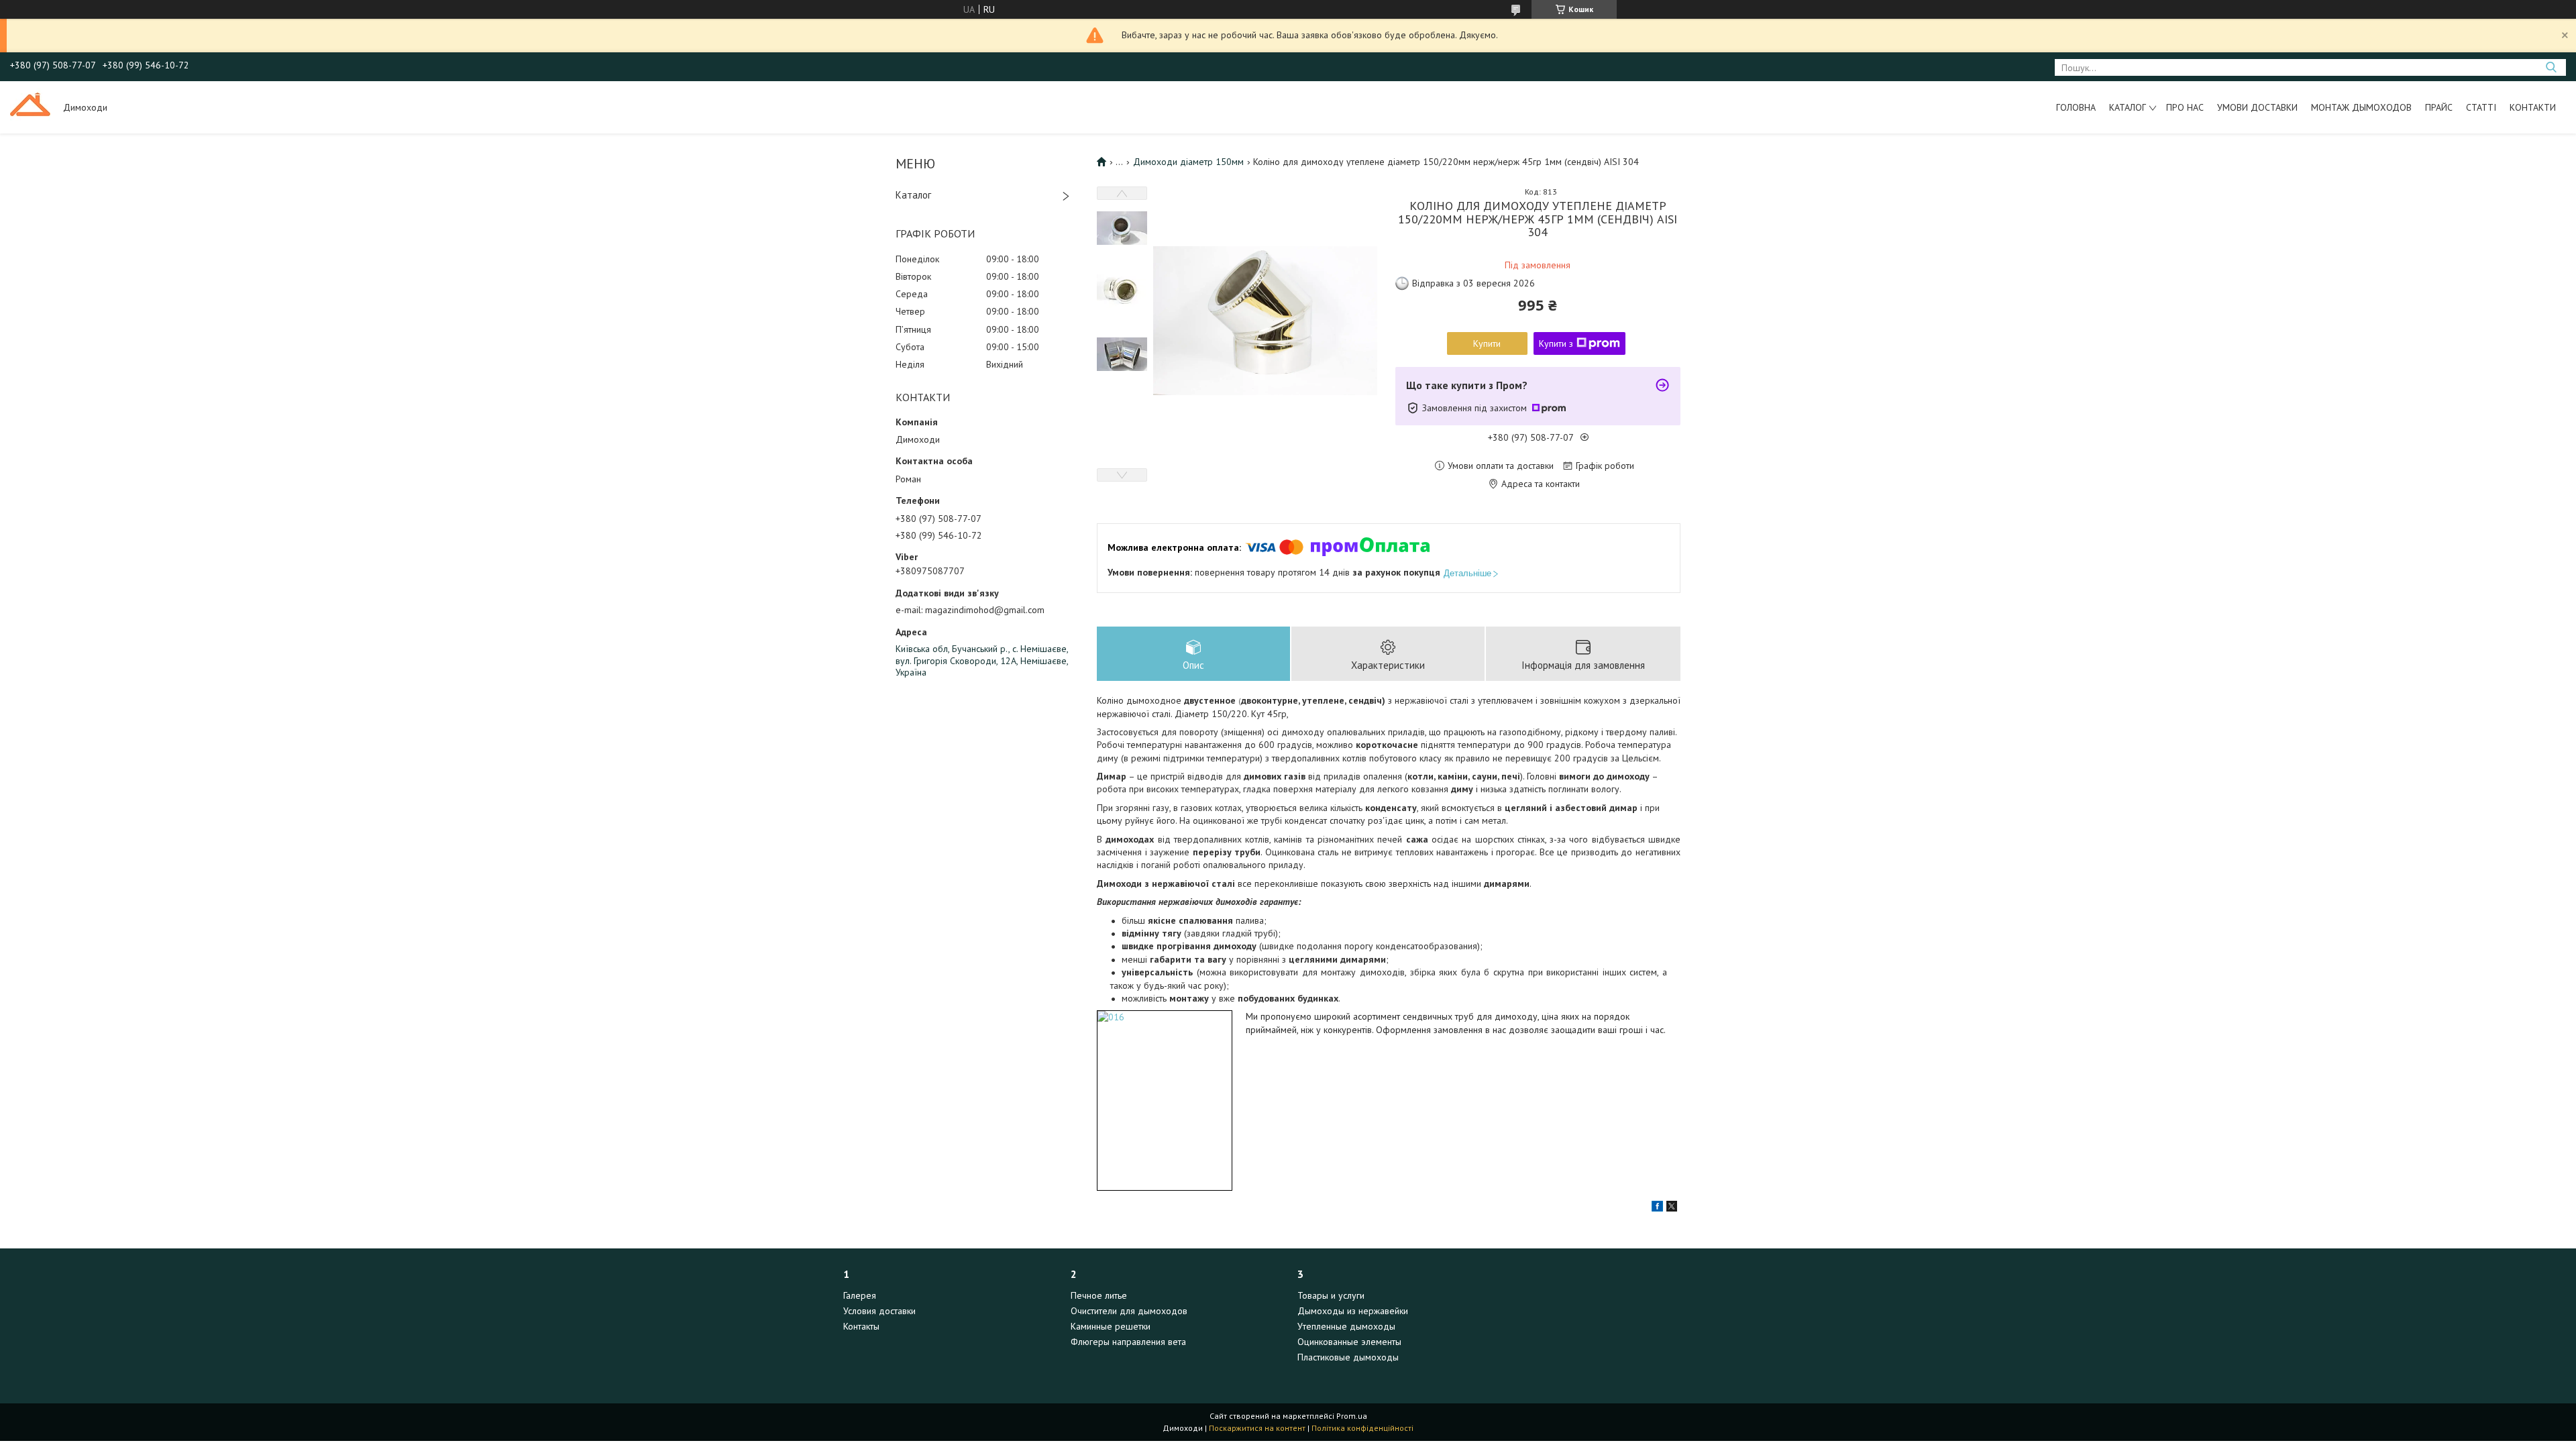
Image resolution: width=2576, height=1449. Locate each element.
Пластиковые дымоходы (1348, 1357)
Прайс (2439, 107)
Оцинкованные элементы (1349, 1342)
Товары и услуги (1331, 1295)
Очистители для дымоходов (1129, 1311)
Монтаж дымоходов (2361, 107)
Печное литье (1099, 1295)
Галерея (860, 1295)
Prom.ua (1352, 1416)
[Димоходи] (30, 107)
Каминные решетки (1111, 1326)
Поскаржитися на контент (1257, 1428)
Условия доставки (879, 1311)
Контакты (861, 1326)
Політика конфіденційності (1362, 1428)
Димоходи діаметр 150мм (1188, 162)
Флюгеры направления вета (1128, 1342)
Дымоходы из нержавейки (1353, 1311)
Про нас (2185, 107)
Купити (1487, 343)
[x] (1672, 1208)
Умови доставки (2257, 107)
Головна (2076, 107)
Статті (2481, 107)
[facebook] (1657, 1208)
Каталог (2128, 107)
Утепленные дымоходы (1346, 1326)
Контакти (2533, 107)
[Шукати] (2551, 67)
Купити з (1556, 343)
